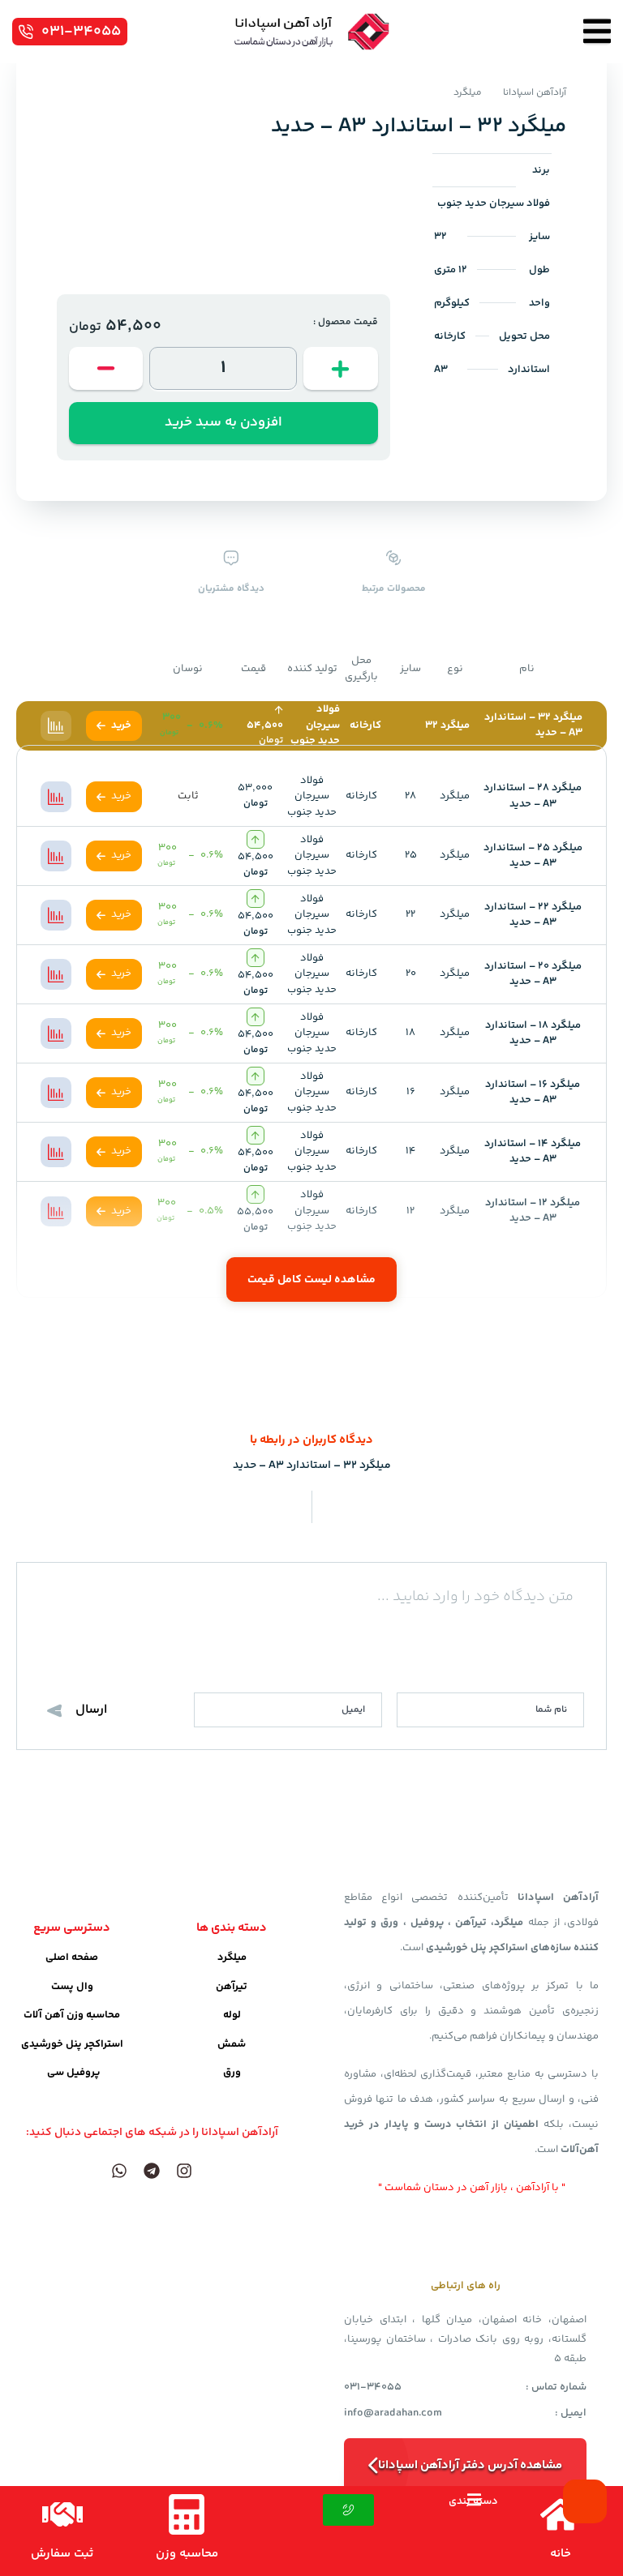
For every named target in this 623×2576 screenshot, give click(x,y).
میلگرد (468, 93)
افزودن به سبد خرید (223, 422)
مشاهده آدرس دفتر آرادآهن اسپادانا (470, 2465)
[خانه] (561, 2514)
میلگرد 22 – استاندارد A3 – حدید (533, 915)
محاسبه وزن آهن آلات (72, 2015)
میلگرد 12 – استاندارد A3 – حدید (533, 1211)
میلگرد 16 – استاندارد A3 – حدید (533, 1093)
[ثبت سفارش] (62, 2514)
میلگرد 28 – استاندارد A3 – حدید (533, 796)
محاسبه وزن (187, 2554)
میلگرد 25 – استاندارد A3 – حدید (533, 856)
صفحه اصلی (72, 1958)
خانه (561, 2554)
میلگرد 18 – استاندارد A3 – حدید (533, 1033)
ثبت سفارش (62, 2554)
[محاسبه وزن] (187, 2514)
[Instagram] (184, 2171)
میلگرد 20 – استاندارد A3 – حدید (533, 974)
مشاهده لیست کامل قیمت (311, 1280)
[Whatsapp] (119, 2171)
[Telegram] (152, 2171)
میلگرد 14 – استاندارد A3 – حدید (533, 1152)
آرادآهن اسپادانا (535, 93)
